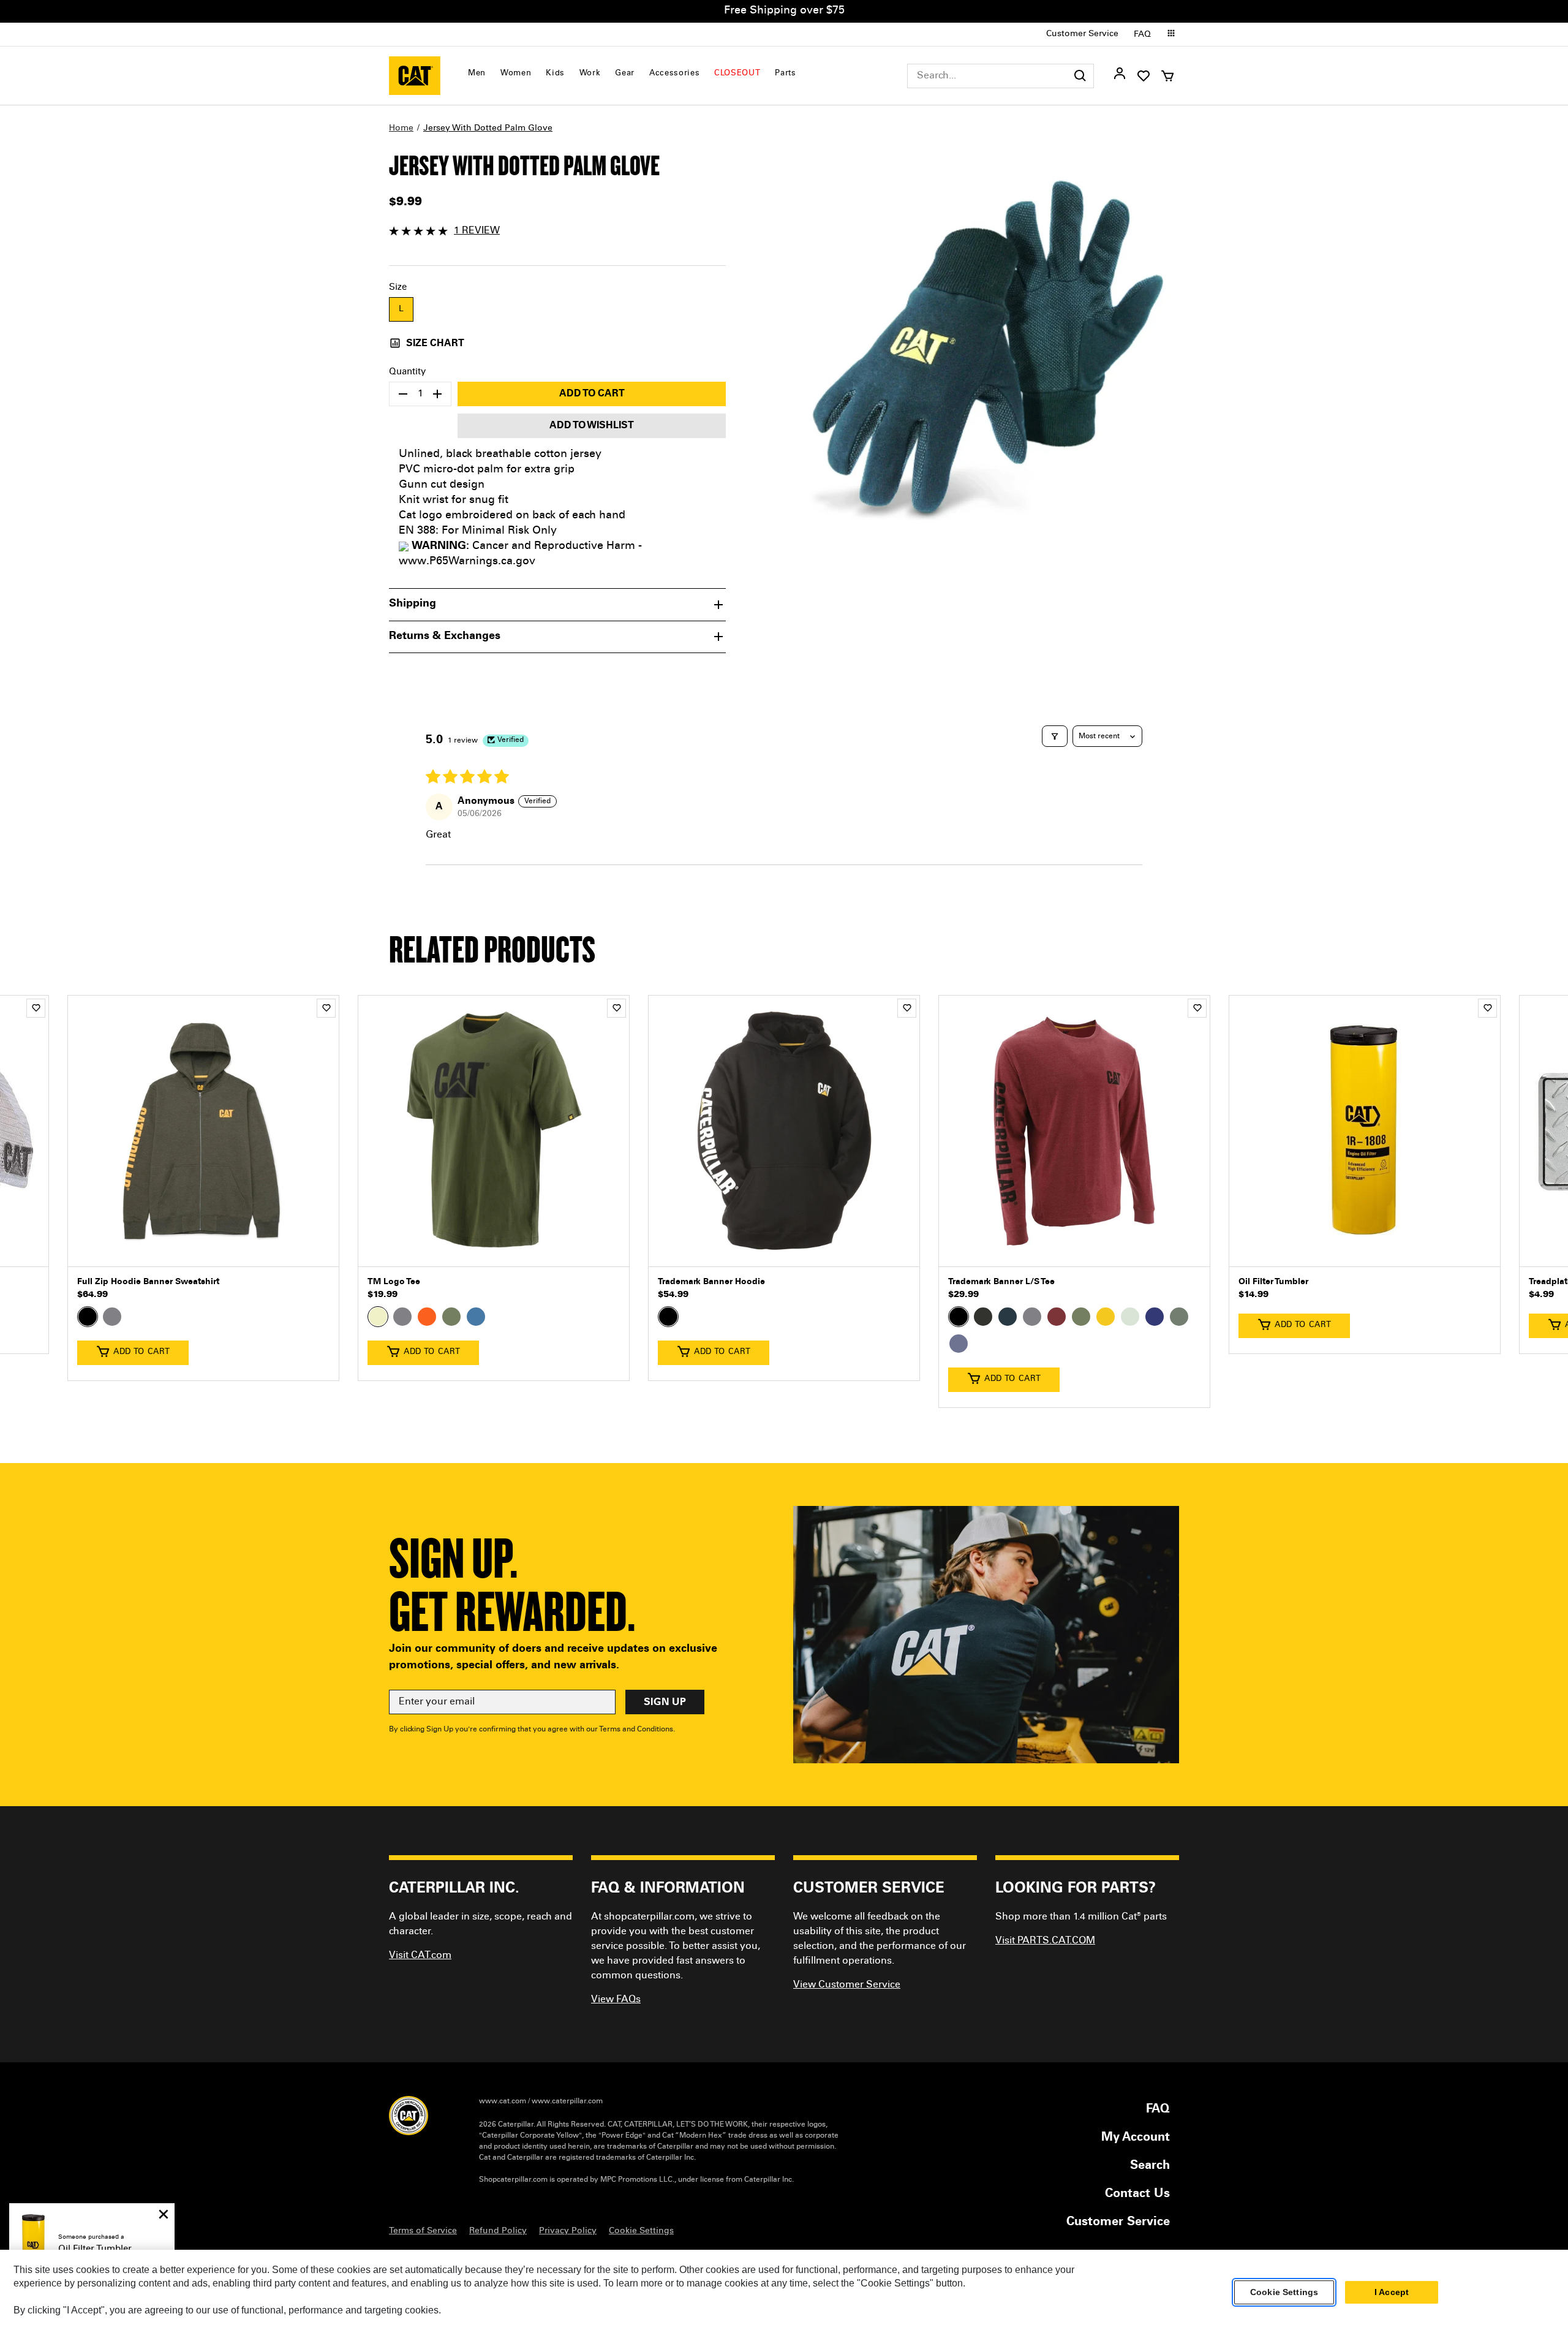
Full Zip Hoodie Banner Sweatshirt (148, 1282)
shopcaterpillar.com (415, 76)
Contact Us (1137, 2195)
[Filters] (1055, 736)
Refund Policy (498, 2231)
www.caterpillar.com (567, 2101)
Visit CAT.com (420, 1956)
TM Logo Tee (394, 1282)
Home (401, 129)
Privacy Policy (568, 2231)
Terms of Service (423, 2231)
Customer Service (1082, 34)
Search (1150, 2166)
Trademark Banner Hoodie (711, 1282)
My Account (1136, 2138)
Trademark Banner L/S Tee (1001, 1282)
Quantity (407, 372)
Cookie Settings (1284, 2293)
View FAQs (616, 2000)
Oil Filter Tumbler (1273, 1282)
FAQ (1142, 35)
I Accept (1392, 2293)
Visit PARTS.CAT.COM (1045, 1941)
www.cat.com (503, 2101)
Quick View (203, 1248)
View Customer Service (847, 1985)
